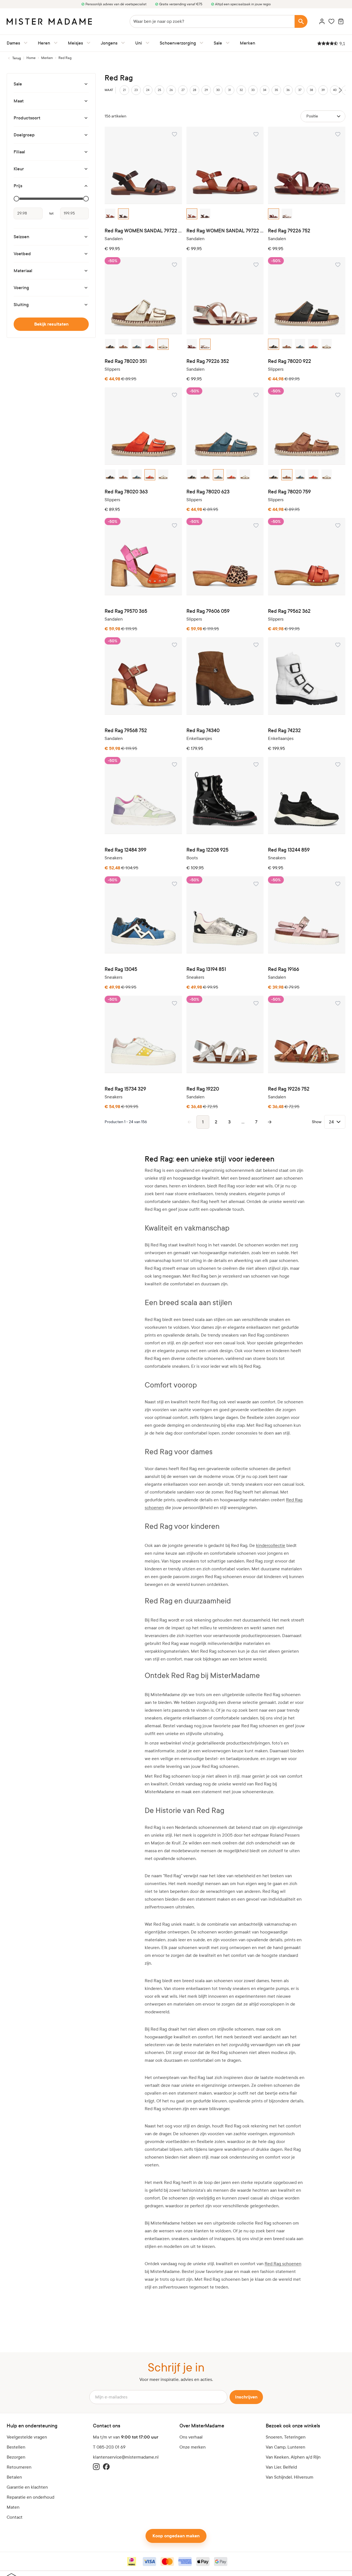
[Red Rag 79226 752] (307, 165)
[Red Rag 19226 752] (307, 1034)
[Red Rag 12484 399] (143, 796)
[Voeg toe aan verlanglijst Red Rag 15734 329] (174, 1003)
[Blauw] (137, 344)
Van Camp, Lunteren (285, 2447)
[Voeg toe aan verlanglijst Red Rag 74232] (338, 645)
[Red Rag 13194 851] (225, 915)
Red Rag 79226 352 (208, 361)
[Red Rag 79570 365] (143, 557)
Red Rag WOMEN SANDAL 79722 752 (225, 231)
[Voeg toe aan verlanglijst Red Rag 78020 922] (338, 265)
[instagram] (96, 2467)
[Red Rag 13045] (143, 915)
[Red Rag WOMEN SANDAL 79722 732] (143, 165)
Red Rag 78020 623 (208, 492)
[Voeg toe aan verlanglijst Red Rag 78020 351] (174, 265)
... (243, 1122)
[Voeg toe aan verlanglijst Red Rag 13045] (174, 884)
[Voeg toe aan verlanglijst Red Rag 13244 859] (338, 764)
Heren (44, 43)
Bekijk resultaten (51, 324)
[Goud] (287, 214)
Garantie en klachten (27, 2487)
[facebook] (106, 2467)
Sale (218, 43)
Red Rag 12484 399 (125, 850)
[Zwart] (110, 344)
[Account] (322, 21)
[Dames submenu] (24, 43)
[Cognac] (110, 214)
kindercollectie (271, 1545)
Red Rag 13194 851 (206, 969)
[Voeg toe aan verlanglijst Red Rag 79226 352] (256, 265)
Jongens (109, 43)
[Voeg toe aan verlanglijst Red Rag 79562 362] (338, 525)
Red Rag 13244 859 (289, 850)
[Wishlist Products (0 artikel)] (331, 21)
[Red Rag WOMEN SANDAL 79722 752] (225, 165)
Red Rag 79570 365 (126, 611)
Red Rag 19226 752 (289, 1089)
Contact (15, 2517)
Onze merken (193, 2447)
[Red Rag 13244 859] (307, 796)
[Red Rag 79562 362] (307, 557)
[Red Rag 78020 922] (307, 296)
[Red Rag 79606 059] (225, 557)
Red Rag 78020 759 (289, 492)
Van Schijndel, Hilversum (290, 2477)
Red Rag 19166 (284, 969)
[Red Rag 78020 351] (143, 296)
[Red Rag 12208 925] (225, 796)
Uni (139, 43)
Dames (13, 43)
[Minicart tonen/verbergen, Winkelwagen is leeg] (341, 21)
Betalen (14, 2477)
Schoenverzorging (178, 43)
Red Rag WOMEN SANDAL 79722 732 (143, 231)
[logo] (49, 22)
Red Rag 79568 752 (126, 731)
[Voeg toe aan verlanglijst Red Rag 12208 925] (256, 764)
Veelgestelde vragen (27, 2437)
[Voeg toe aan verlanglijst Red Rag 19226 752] (338, 1003)
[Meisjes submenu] (87, 43)
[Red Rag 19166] (307, 915)
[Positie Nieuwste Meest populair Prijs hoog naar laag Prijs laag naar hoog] (323, 116)
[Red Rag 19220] (225, 1034)
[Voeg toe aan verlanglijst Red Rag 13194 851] (256, 884)
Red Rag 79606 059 (208, 611)
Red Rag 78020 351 (126, 361)
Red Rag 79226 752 (289, 231)
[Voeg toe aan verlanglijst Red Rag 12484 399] (174, 764)
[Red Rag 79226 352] (225, 296)
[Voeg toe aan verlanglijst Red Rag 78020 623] (256, 395)
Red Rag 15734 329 (125, 1089)
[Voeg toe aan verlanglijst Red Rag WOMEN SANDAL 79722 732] (174, 134)
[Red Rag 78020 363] (143, 426)
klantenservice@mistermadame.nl (126, 2457)
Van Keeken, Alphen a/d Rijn (293, 2457)
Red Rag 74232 (284, 731)
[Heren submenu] (55, 43)
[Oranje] (150, 344)
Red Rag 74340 (203, 731)
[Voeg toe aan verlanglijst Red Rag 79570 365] (174, 525)
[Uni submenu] (146, 43)
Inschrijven (246, 2397)
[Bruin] (124, 214)
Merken (248, 43)
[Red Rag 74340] (225, 676)
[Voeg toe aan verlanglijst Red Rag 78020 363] (174, 395)
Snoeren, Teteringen (286, 2437)
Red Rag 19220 (203, 1089)
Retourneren (19, 2467)
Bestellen (16, 2447)
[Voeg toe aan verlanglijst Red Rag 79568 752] (174, 645)
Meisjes (75, 43)
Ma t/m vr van (126, 2437)
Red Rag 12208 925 (207, 850)
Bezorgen (16, 2457)
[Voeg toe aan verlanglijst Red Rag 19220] (256, 1003)
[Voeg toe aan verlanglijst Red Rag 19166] (338, 884)
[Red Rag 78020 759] (307, 426)
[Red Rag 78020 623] (225, 426)
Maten (13, 2507)
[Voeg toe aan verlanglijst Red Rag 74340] (256, 645)
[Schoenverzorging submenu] (200, 43)
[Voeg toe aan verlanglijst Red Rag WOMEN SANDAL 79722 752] (256, 134)
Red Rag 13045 (121, 969)
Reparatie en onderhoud (30, 2497)
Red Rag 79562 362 (289, 611)
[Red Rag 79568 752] (143, 676)
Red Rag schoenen (283, 2264)
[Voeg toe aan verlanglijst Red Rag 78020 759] (338, 395)
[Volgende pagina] (270, 1122)
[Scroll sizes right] (340, 90)
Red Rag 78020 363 (126, 492)
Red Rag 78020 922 (290, 361)
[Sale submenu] (227, 43)
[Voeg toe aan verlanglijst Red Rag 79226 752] (338, 134)
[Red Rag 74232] (307, 676)
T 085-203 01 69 (109, 2447)
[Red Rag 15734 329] (143, 1034)
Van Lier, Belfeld (281, 2467)
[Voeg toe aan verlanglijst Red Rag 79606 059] (256, 525)
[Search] (301, 21)
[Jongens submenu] (122, 43)
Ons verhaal (191, 2437)
